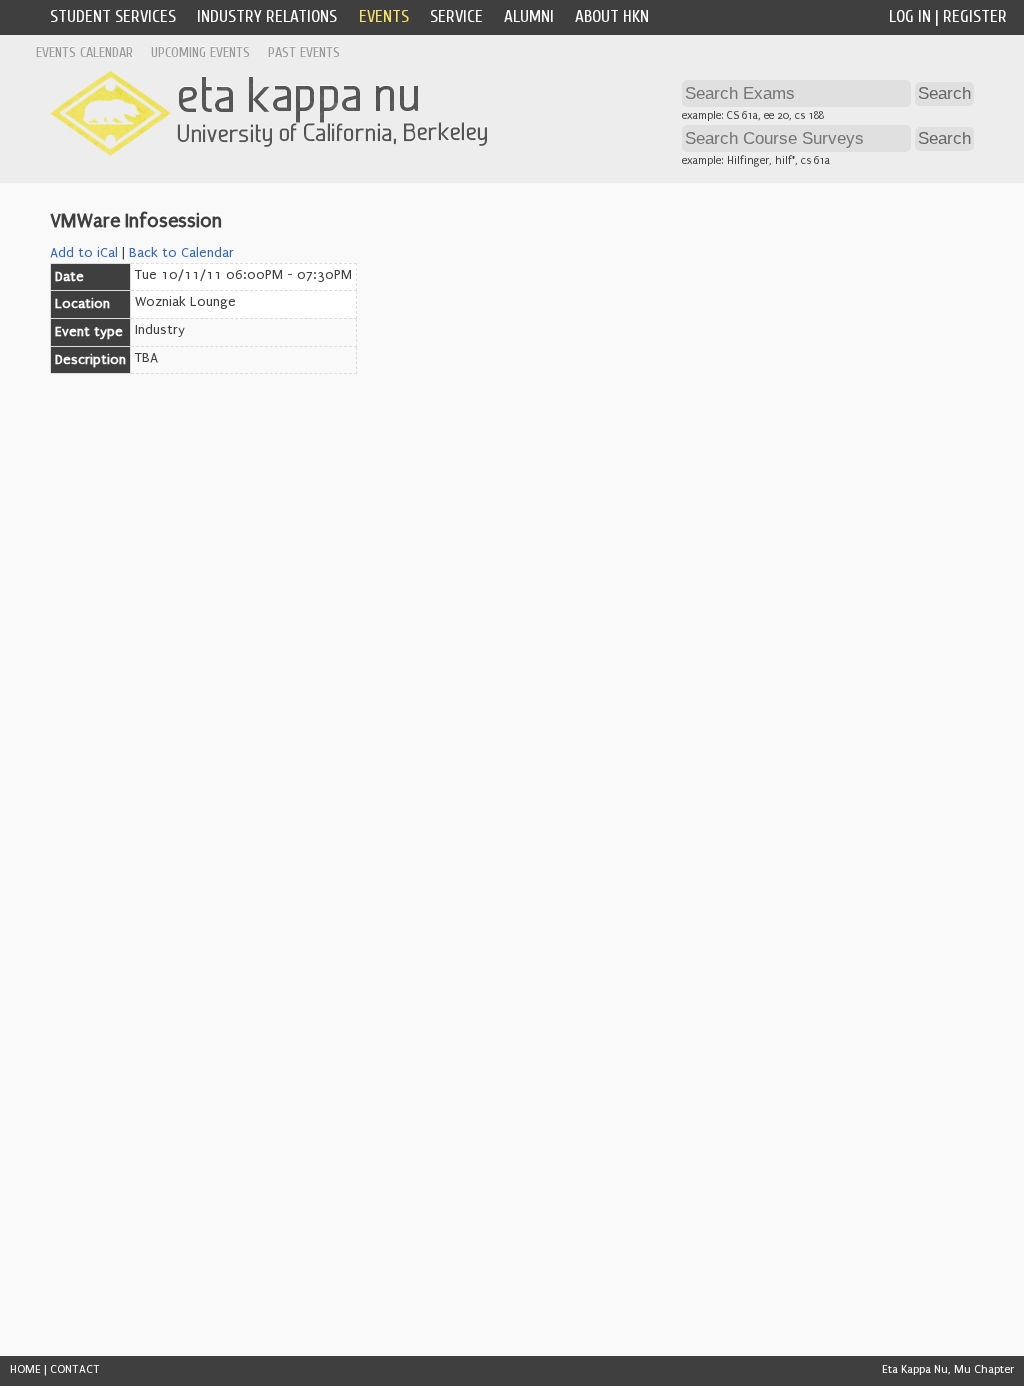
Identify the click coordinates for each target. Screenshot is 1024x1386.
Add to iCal (84, 253)
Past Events (304, 52)
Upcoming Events (200, 52)
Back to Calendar (181, 253)
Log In (910, 16)
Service (456, 16)
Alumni (529, 16)
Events (384, 16)
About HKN (612, 16)
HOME (25, 1369)
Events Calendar (84, 52)
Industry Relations (267, 16)
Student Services (113, 16)
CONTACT (75, 1369)
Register (975, 16)
